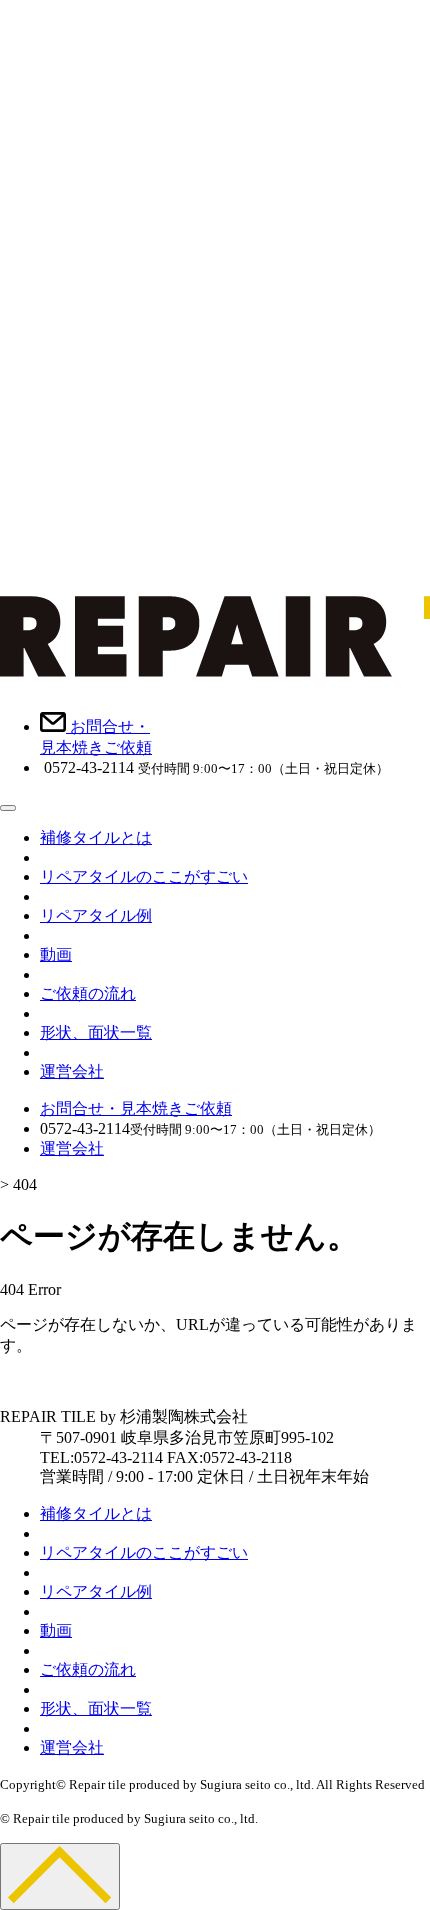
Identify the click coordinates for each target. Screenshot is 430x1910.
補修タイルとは (96, 837)
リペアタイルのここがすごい (144, 876)
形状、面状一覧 (96, 1032)
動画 (56, 954)
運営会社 (72, 1071)
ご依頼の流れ (88, 993)
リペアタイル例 (96, 915)
